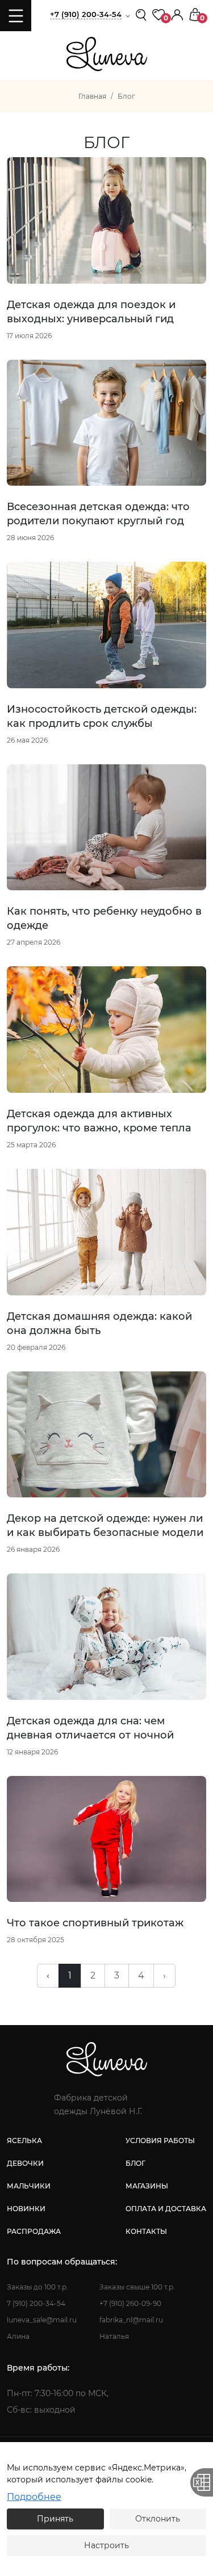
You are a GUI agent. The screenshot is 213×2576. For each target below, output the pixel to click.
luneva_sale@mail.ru (42, 2320)
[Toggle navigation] (16, 16)
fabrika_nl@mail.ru (131, 2320)
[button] (177, 14)
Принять (55, 2519)
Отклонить (158, 2519)
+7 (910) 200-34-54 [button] (86, 14)
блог (135, 2163)
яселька (24, 2141)
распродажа (34, 2231)
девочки (25, 2163)
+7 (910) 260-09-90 (130, 2303)
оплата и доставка (166, 2209)
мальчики (29, 2186)
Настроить (106, 2545)
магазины (147, 2186)
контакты (146, 2231)
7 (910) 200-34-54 (36, 2303)
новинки (26, 2209)
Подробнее (34, 2497)
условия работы (160, 2141)
